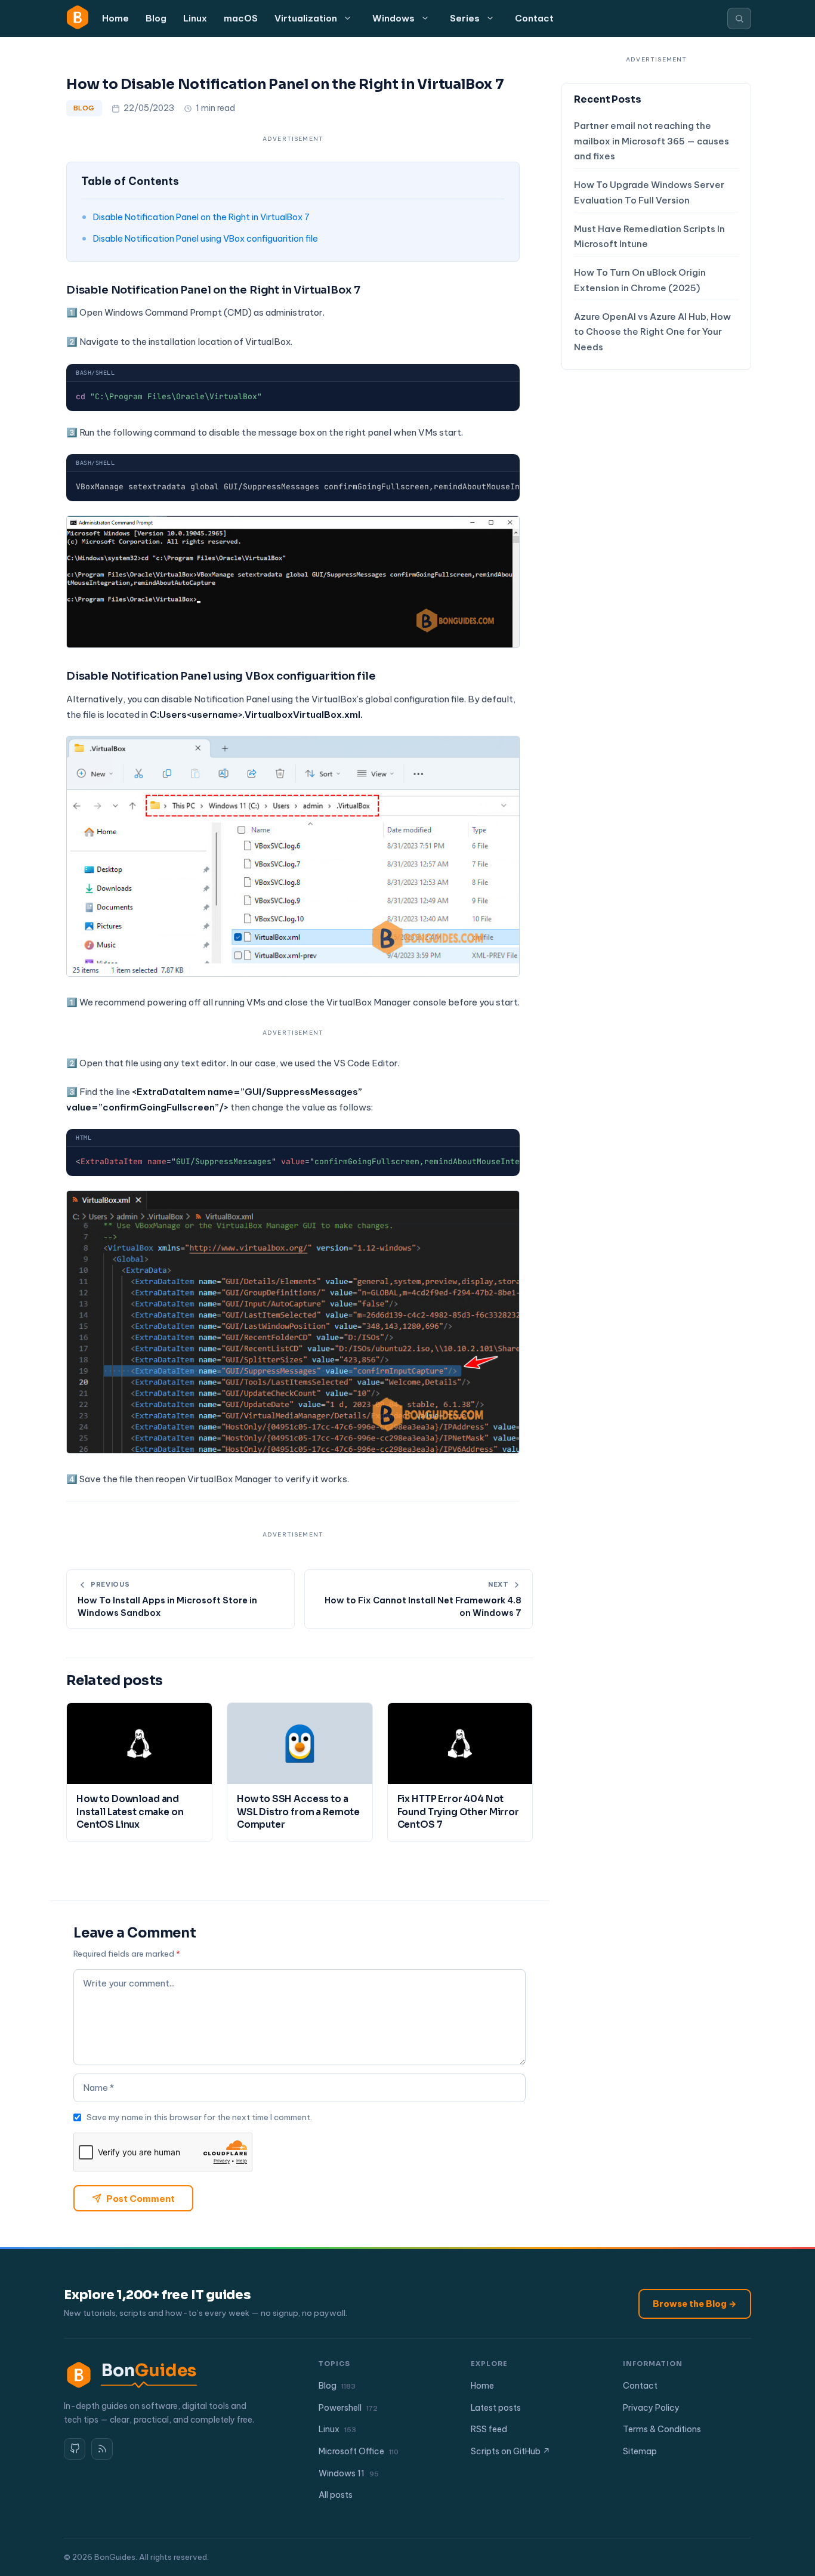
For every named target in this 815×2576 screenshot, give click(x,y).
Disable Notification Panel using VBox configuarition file (206, 238)
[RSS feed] (102, 2449)
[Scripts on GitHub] (75, 2449)
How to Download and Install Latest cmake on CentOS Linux (130, 1812)
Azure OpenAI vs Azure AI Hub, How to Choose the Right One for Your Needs (652, 332)
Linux (195, 18)
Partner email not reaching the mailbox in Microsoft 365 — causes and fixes (652, 141)
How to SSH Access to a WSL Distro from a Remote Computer (298, 1812)
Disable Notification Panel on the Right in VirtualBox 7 (201, 217)
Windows (393, 18)
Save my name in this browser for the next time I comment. (199, 2117)
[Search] (739, 18)
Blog (156, 18)
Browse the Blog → (695, 2304)
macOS (241, 18)
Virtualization (306, 18)
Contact (534, 18)
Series (465, 18)
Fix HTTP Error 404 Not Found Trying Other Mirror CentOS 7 (458, 1812)
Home (115, 18)
